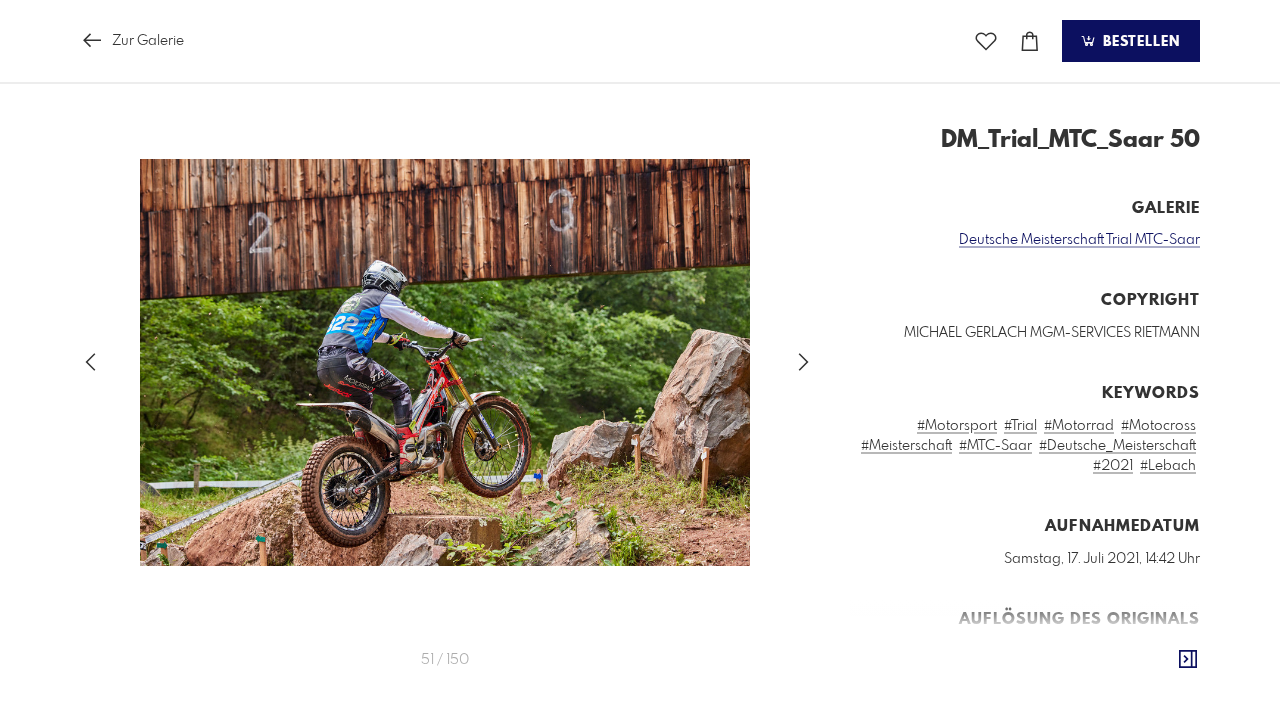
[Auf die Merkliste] (986, 41)
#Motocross (1158, 426)
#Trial (1020, 426)
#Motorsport (957, 426)
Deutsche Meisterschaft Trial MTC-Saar (1079, 240)
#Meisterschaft (906, 446)
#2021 (1113, 466)
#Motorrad (1079, 426)
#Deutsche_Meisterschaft (1117, 446)
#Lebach (1168, 466)
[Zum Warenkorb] (1030, 41)
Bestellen (1139, 42)
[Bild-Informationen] (1188, 660)
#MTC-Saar (995, 446)
